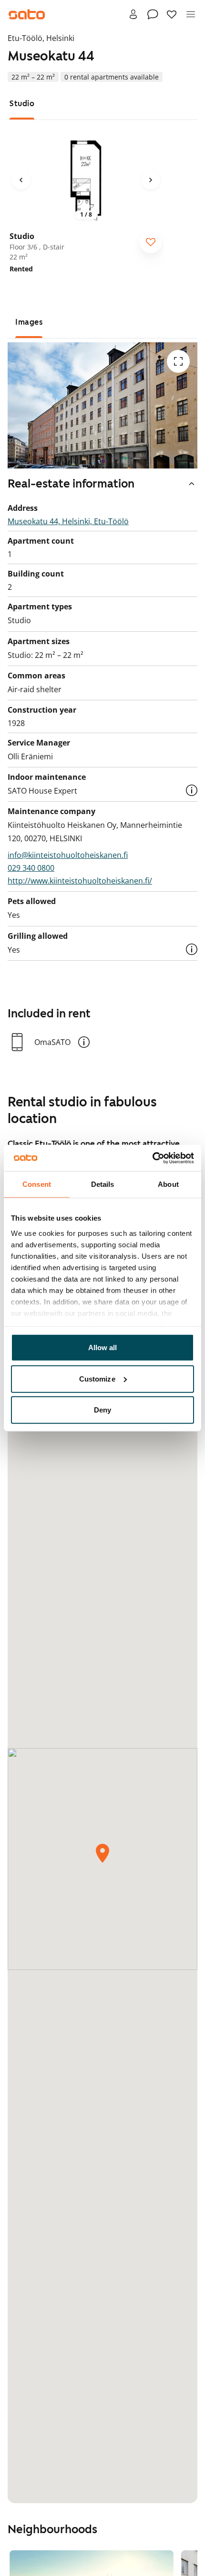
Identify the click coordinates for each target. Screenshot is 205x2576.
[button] (192, 790)
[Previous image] (21, 180)
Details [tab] (103, 1184)
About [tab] (168, 1184)
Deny (102, 1410)
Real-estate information (71, 484)
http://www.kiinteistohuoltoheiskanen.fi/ (80, 881)
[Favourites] (172, 14)
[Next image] (151, 180)
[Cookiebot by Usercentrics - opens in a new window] (152, 1158)
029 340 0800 (31, 868)
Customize (97, 1378)
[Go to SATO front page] (27, 14)
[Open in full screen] (178, 361)
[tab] (22, 104)
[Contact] (153, 14)
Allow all (103, 1348)
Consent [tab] (37, 1184)
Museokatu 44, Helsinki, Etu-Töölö (68, 521)
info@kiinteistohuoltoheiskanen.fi (68, 855)
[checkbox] (151, 242)
